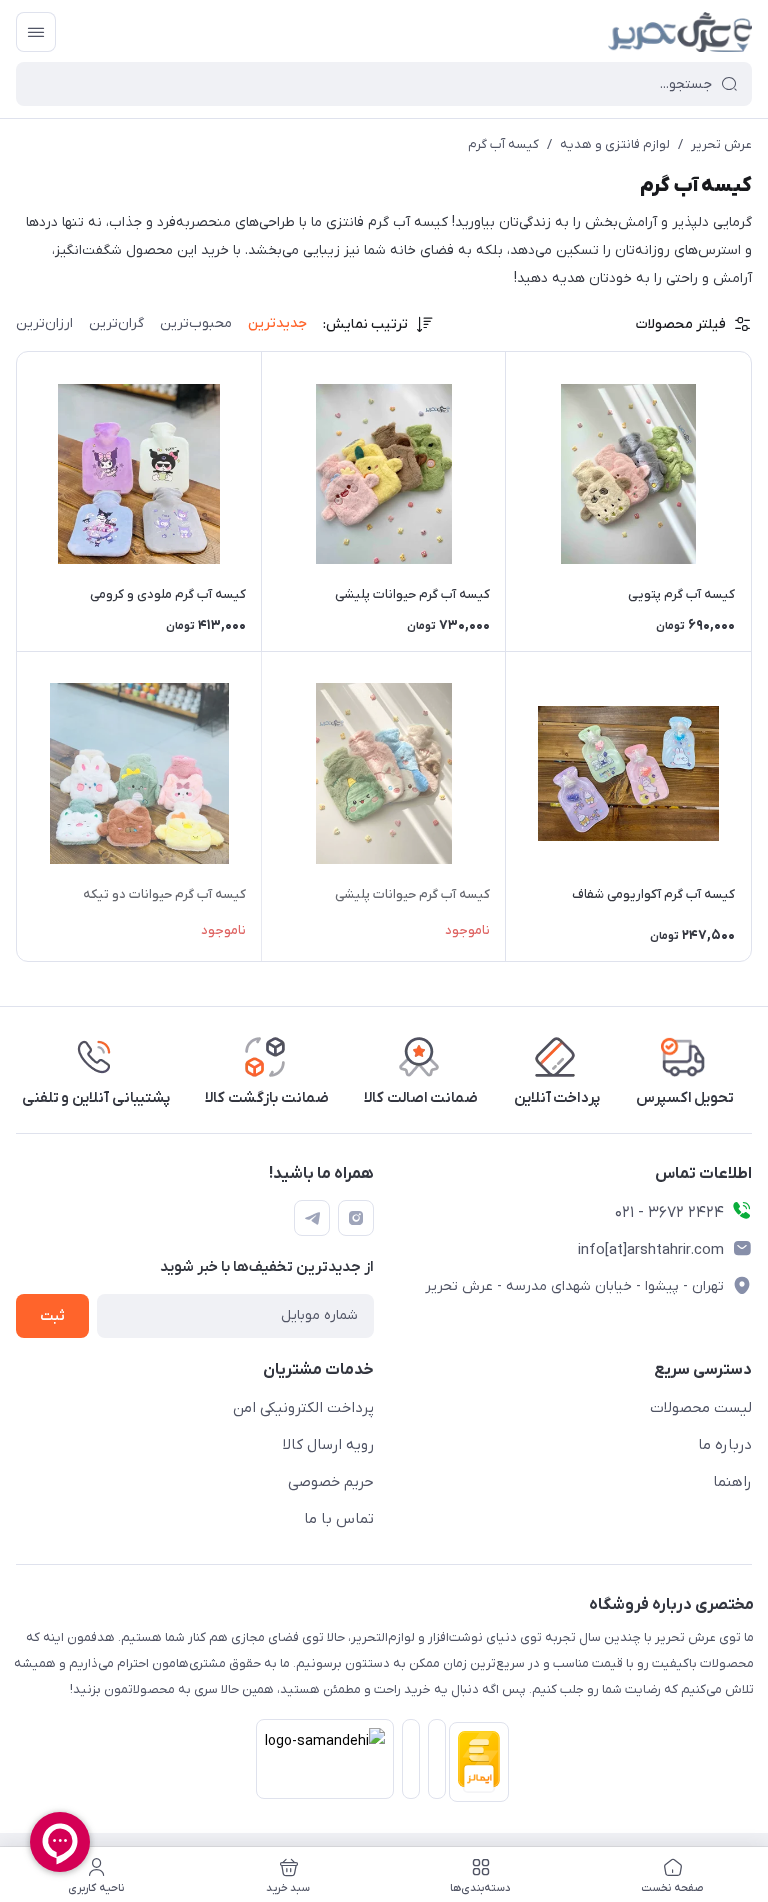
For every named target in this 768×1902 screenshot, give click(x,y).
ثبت (52, 1316)
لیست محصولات (701, 1408)
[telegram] (312, 1218)
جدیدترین (277, 323)
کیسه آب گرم (503, 144)
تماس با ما (339, 1519)
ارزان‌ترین (44, 323)
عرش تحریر (721, 144)
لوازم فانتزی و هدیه (615, 144)
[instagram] (356, 1218)
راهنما (732, 1482)
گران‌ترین (116, 323)
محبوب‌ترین (196, 323)
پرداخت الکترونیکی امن (303, 1408)
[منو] (36, 32)
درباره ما (725, 1445)
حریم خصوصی (331, 1482)
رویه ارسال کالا (328, 1445)
